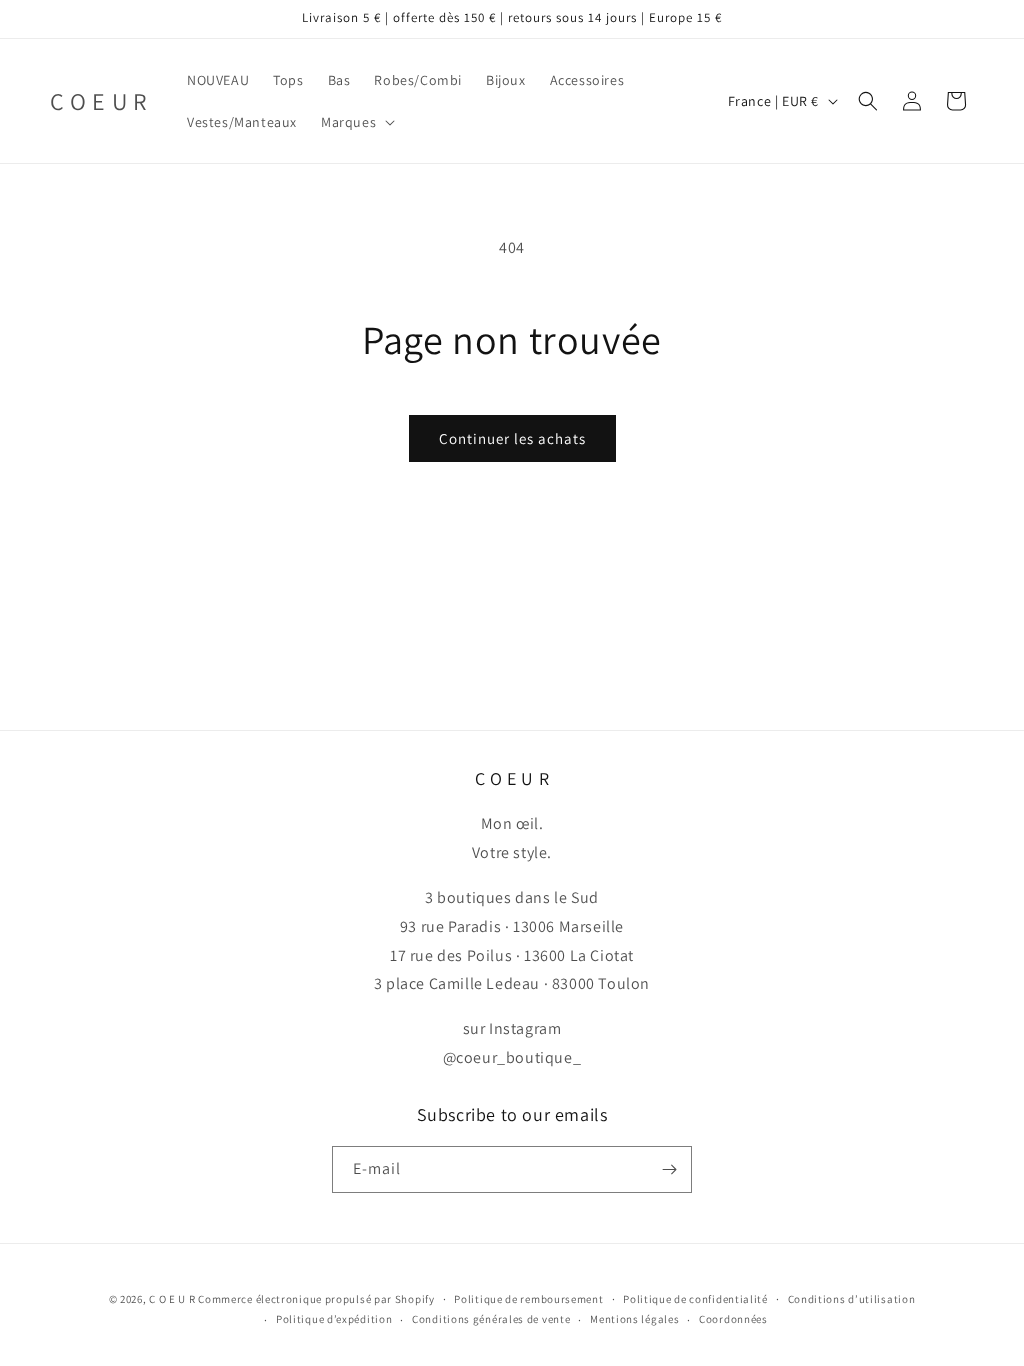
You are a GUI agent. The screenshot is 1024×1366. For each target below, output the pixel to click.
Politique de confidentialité (695, 1299)
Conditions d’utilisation (852, 1299)
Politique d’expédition (334, 1319)
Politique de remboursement (528, 1299)
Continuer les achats (512, 438)
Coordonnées (733, 1319)
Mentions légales (634, 1319)
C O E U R (172, 1299)
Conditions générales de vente (491, 1319)
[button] (356, 122)
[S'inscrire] (669, 1169)
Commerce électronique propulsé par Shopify (316, 1299)
